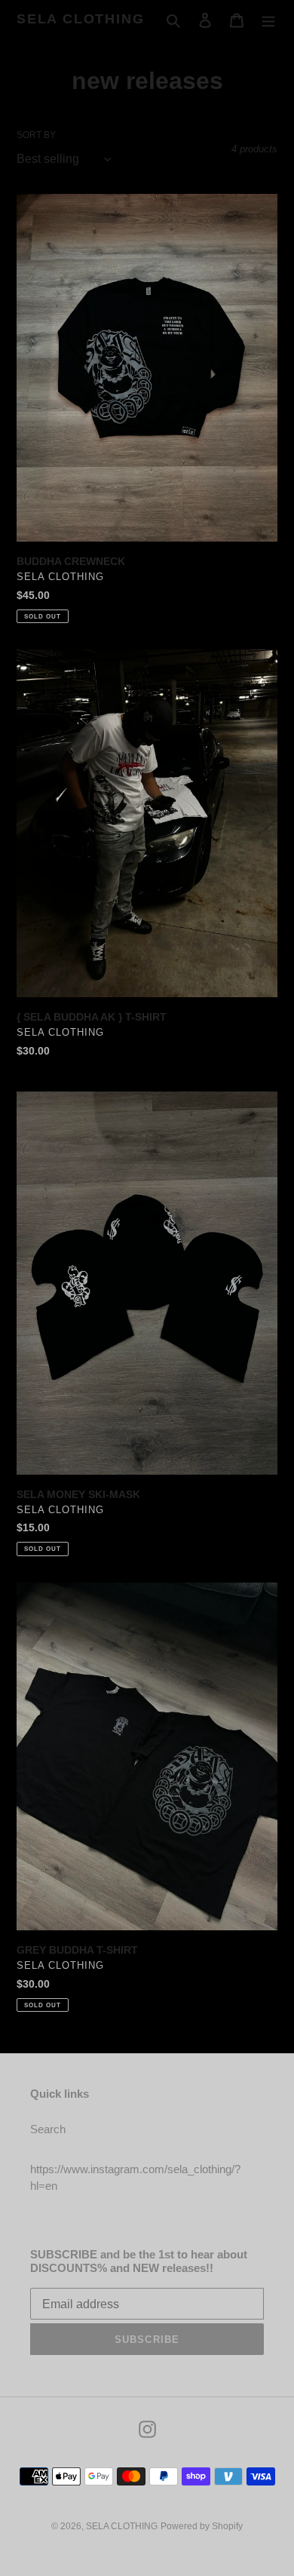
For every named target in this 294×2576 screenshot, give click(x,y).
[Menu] (268, 20)
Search (48, 2129)
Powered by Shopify (202, 2526)
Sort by (36, 135)
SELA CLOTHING (80, 19)
